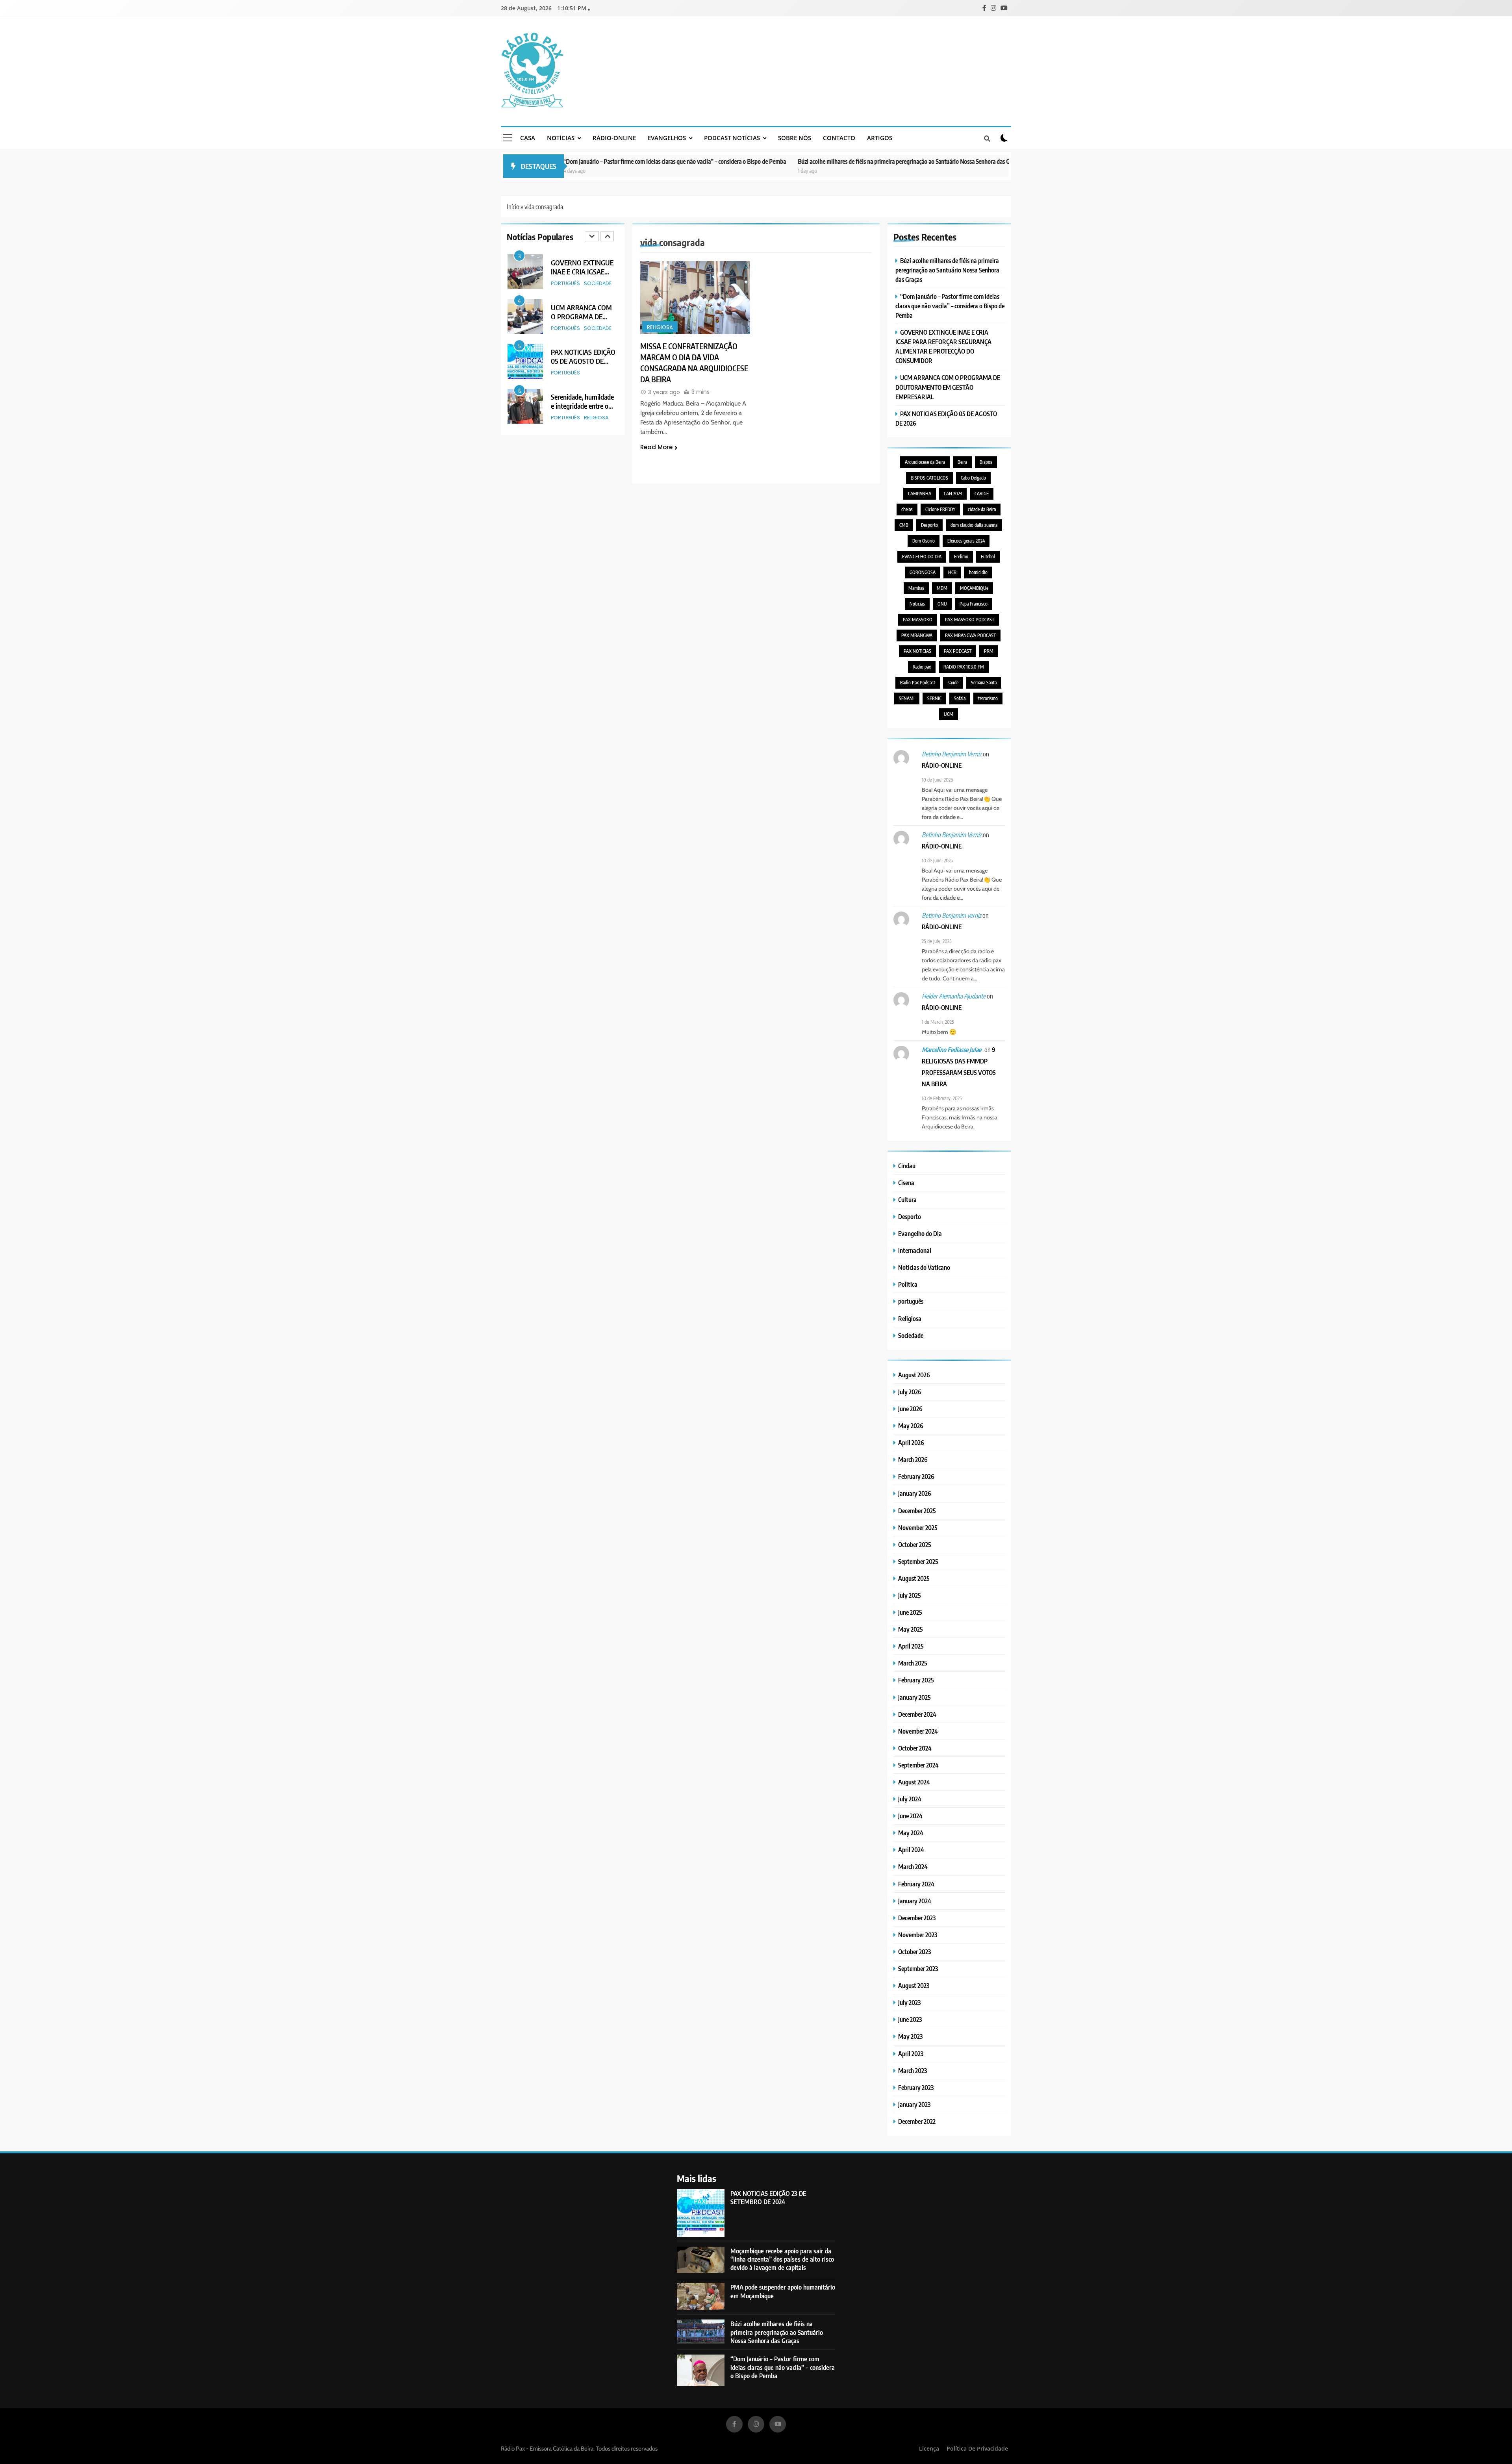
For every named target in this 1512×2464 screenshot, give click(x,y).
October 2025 (915, 1544)
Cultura (907, 1200)
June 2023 (910, 2019)
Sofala (960, 698)
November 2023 (918, 1935)
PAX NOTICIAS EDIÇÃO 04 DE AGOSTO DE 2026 (583, 406)
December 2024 (917, 1714)
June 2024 (910, 1816)
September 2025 (918, 1561)
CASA (528, 138)
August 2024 (914, 1782)
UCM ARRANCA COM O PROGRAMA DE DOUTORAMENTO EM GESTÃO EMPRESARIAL (948, 387)
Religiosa (596, 373)
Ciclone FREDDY (940, 509)
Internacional (915, 1250)
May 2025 (911, 1629)
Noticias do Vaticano (924, 1267)
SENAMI (907, 698)
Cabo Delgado (973, 478)
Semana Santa (984, 683)
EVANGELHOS (667, 138)
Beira (962, 462)
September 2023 (918, 1968)
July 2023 (909, 2002)
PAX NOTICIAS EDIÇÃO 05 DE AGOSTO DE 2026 (583, 316)
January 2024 (915, 1901)
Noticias (917, 604)
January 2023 (914, 2104)
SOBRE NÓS (795, 138)
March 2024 (913, 1867)
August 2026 (914, 1375)
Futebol (988, 557)
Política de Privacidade (977, 2448)
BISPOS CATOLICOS (929, 478)
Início (513, 207)
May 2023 (910, 2036)
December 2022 (917, 2121)
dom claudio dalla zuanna (974, 525)
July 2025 (910, 1595)
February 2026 (916, 1476)
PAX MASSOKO (918, 620)
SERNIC (934, 698)
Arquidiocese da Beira (925, 462)
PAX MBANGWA (917, 635)
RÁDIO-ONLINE (614, 138)
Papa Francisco (974, 604)
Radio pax (922, 667)
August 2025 (914, 1578)
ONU (942, 604)
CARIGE (982, 494)
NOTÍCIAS (561, 138)
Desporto (929, 525)
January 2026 (915, 1493)
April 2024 (911, 1850)
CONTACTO (839, 138)
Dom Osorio (924, 541)
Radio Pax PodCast (918, 683)
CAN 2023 (953, 494)
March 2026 (913, 1459)
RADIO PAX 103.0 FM (964, 667)
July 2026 (910, 1392)
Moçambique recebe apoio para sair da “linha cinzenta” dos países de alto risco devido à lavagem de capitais (782, 2259)
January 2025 (914, 1697)
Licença (929, 2448)
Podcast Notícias (732, 138)
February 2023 (916, 2087)
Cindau (907, 1166)
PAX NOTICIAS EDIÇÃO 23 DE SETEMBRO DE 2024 (768, 2197)
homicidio (978, 572)
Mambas (916, 588)
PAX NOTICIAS (917, 651)
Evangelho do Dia (920, 1233)
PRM (989, 651)
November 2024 (918, 1731)
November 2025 (918, 1527)
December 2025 (917, 1511)
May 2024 (911, 1833)
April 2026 (911, 1442)
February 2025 (916, 1680)
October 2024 (915, 1748)
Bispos (986, 462)
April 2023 (911, 2054)
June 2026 (910, 1409)
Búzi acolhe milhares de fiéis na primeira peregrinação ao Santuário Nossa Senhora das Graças (780, 161)
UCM (949, 714)
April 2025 (911, 1646)
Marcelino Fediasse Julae (951, 1050)
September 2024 (918, 1765)
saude (953, 683)
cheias (907, 509)
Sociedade (598, 283)
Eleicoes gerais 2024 (966, 541)
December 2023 (917, 1918)
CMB (904, 525)
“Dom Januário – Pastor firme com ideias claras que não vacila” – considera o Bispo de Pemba (950, 306)
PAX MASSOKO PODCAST (970, 620)
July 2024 (910, 1799)
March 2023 (913, 2070)
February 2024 (916, 1884)
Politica (908, 1284)
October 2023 (914, 1952)
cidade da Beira (982, 509)
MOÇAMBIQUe (974, 588)
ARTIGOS (880, 138)
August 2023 (914, 1985)
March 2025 (913, 1663)
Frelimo (961, 557)
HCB (952, 572)
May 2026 (911, 1426)
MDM (942, 588)
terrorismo (988, 698)
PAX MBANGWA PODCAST (970, 635)
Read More (656, 447)
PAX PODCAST (958, 651)
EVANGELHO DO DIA (922, 557)
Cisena (906, 1183)
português (565, 283)
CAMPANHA (920, 494)
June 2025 (910, 1612)
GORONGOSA (923, 572)
